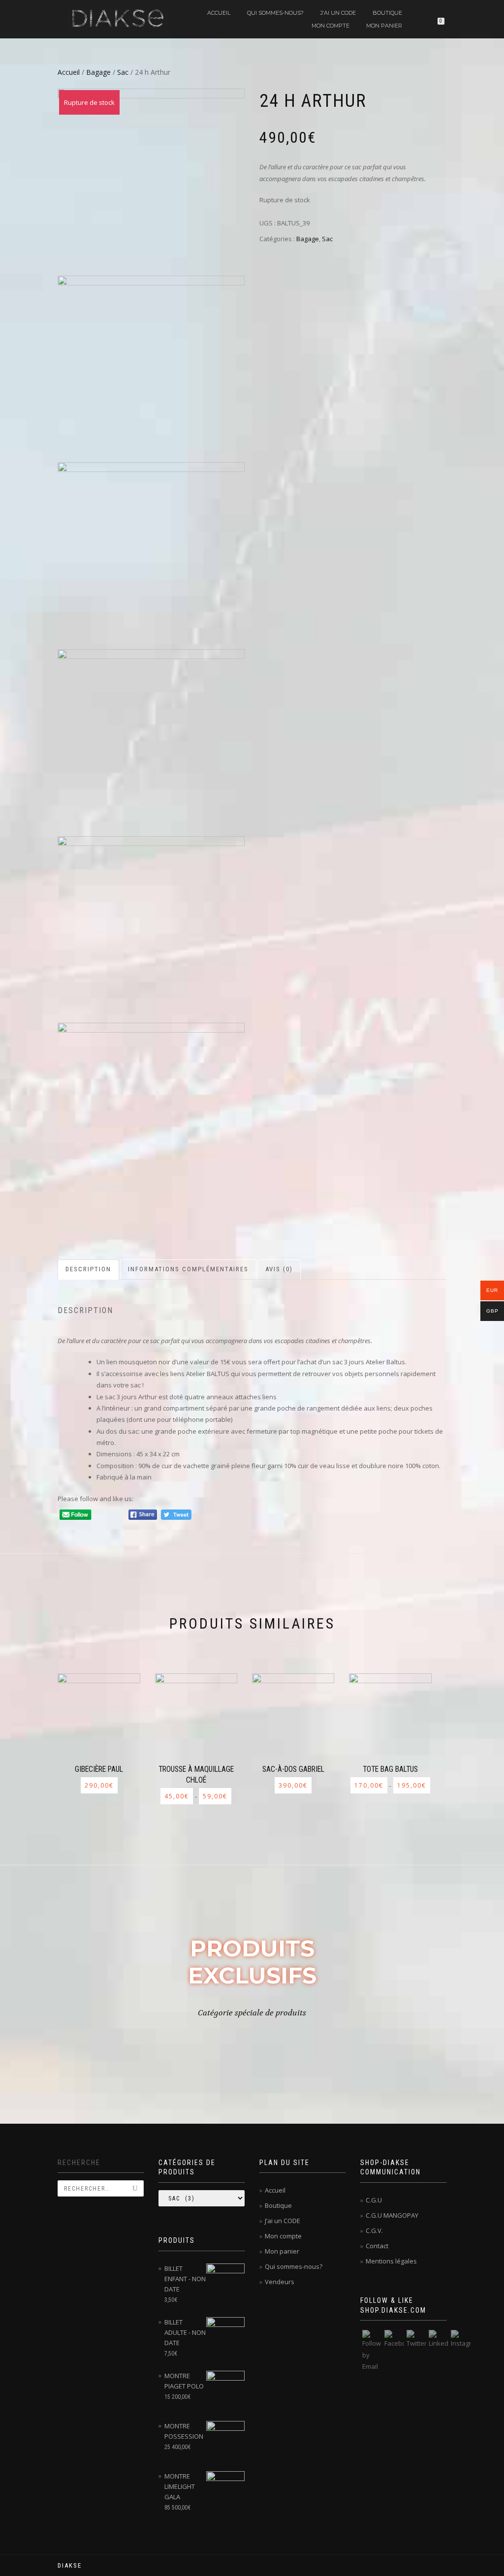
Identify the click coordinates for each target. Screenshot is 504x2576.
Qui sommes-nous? (275, 13)
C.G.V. (374, 2230)
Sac (123, 72)
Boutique (387, 13)
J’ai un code (338, 13)
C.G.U (374, 2200)
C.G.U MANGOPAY (392, 2215)
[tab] (89, 1270)
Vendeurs (280, 2282)
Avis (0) (279, 1269)
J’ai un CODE (283, 2221)
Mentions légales (391, 2261)
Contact (377, 2246)
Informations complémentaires (188, 1269)
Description (88, 1269)
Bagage (98, 72)
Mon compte (331, 26)
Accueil (219, 13)
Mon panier (384, 26)
